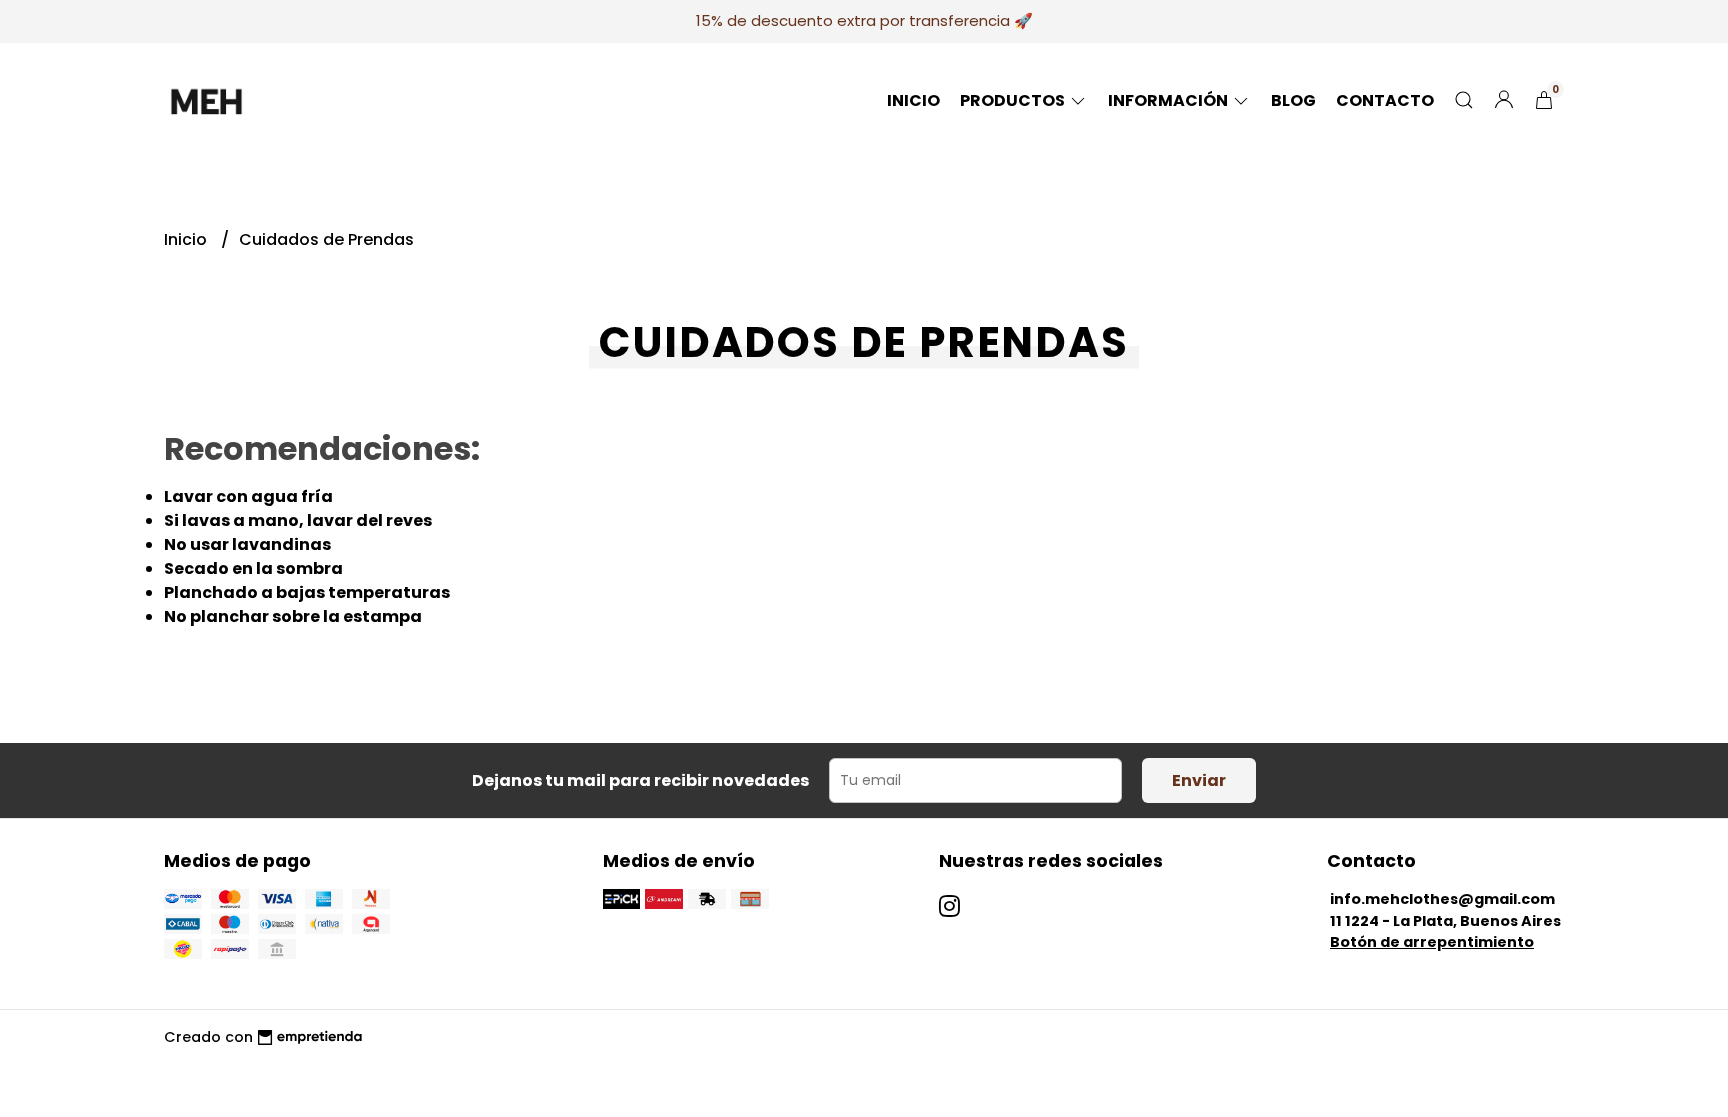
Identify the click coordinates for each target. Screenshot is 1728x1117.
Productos (1014, 100)
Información (1169, 100)
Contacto (1385, 100)
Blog (1293, 100)
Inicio (913, 100)
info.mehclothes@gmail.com (1442, 899)
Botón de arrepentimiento (1432, 942)
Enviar (1199, 780)
